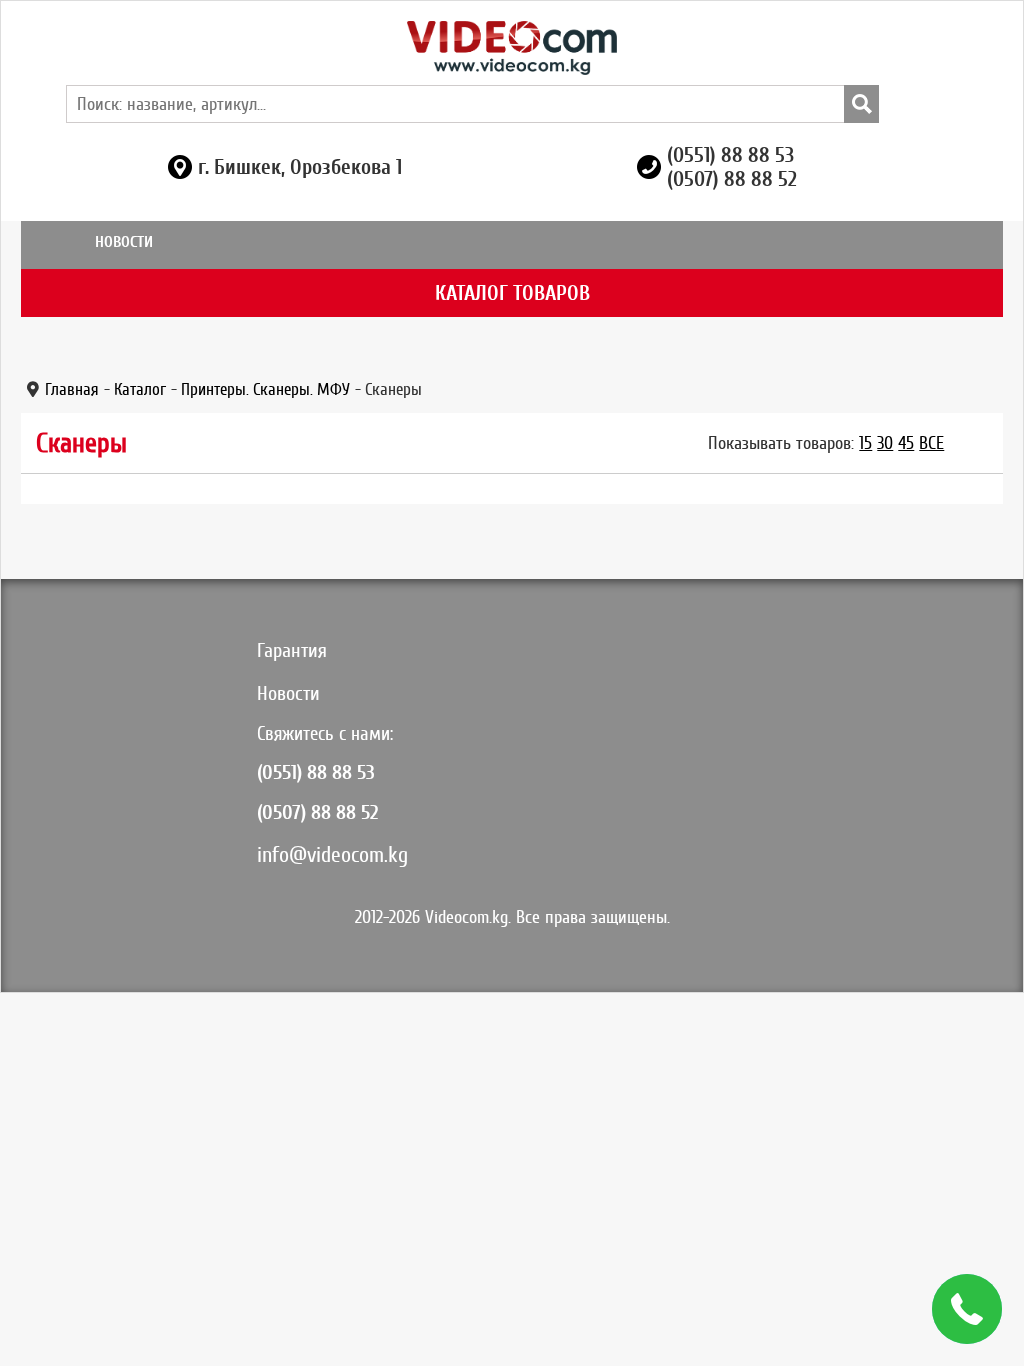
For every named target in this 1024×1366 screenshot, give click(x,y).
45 (906, 443)
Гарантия (292, 650)
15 (865, 443)
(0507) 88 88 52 (732, 179)
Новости (124, 242)
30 (885, 443)
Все (931, 443)
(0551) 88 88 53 (730, 155)
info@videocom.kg (332, 854)
